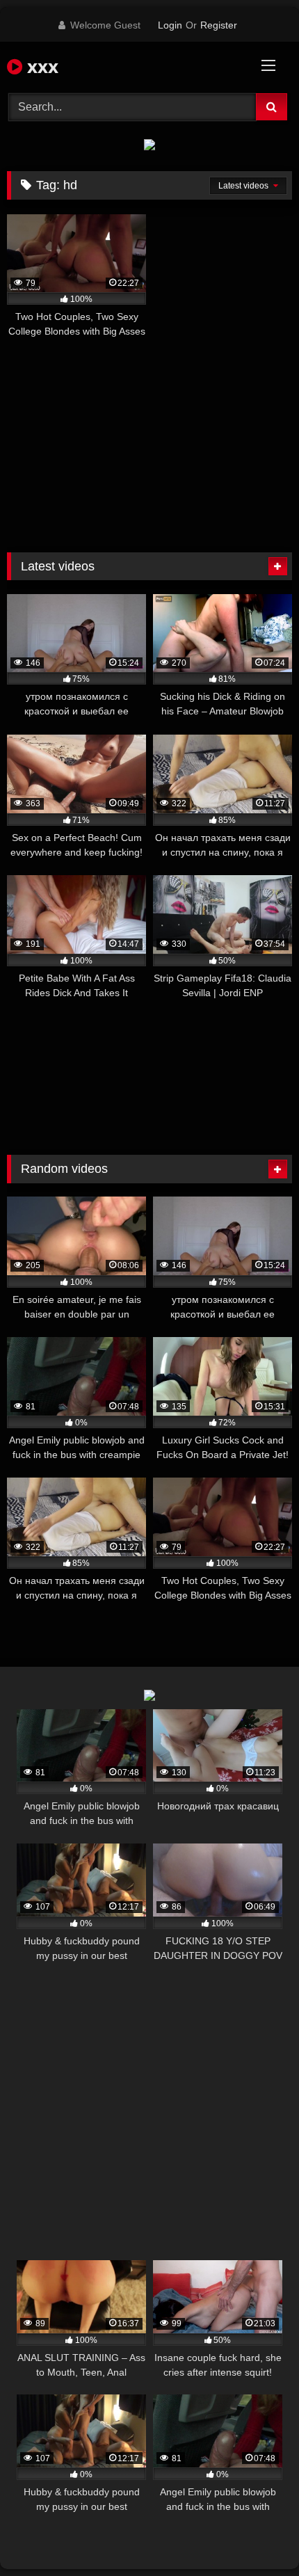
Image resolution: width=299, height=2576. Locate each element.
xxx (40, 66)
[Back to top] (256, 2535)
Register (219, 25)
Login (170, 25)
